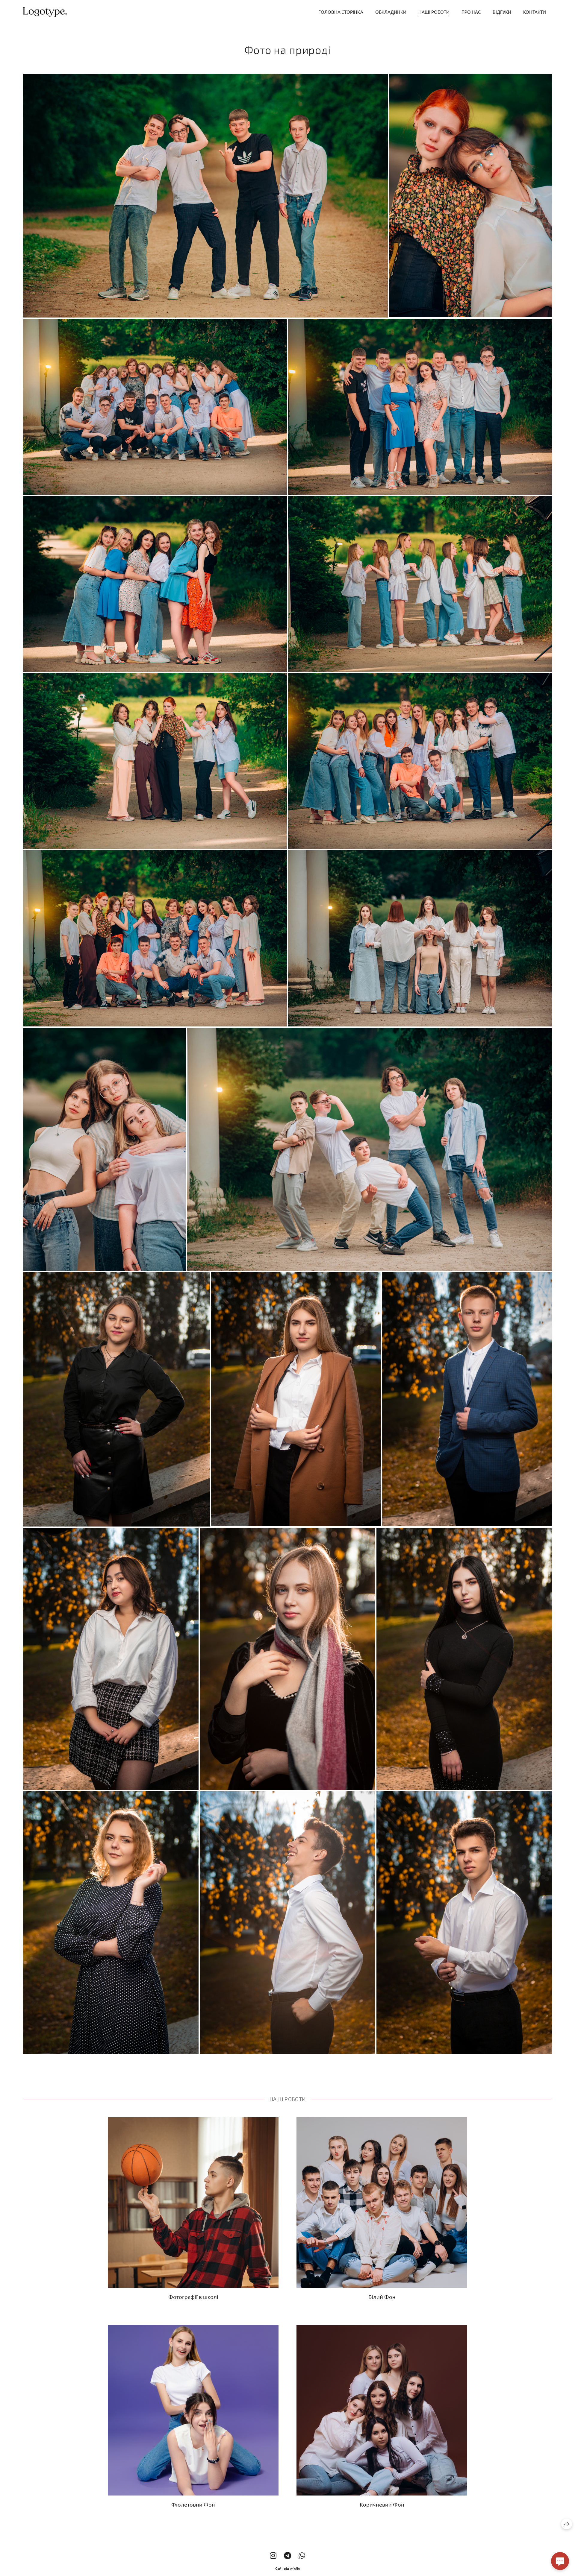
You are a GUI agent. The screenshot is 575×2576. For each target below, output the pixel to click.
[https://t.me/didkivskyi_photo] (287, 2556)
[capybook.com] (45, 12)
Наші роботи (434, 12)
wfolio (295, 2568)
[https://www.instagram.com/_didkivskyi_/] (273, 2556)
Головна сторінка (341, 12)
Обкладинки (391, 12)
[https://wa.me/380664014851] (302, 2556)
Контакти (535, 12)
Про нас (471, 12)
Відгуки (502, 12)
